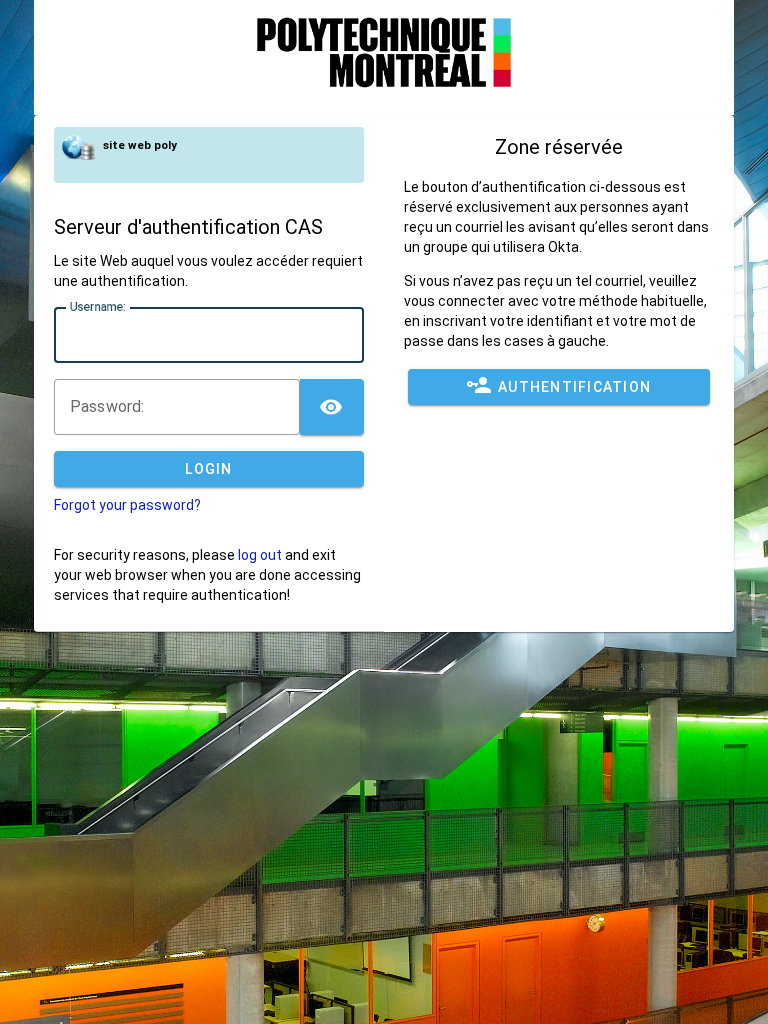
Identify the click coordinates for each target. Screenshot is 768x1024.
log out (260, 555)
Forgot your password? (127, 505)
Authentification (574, 387)
